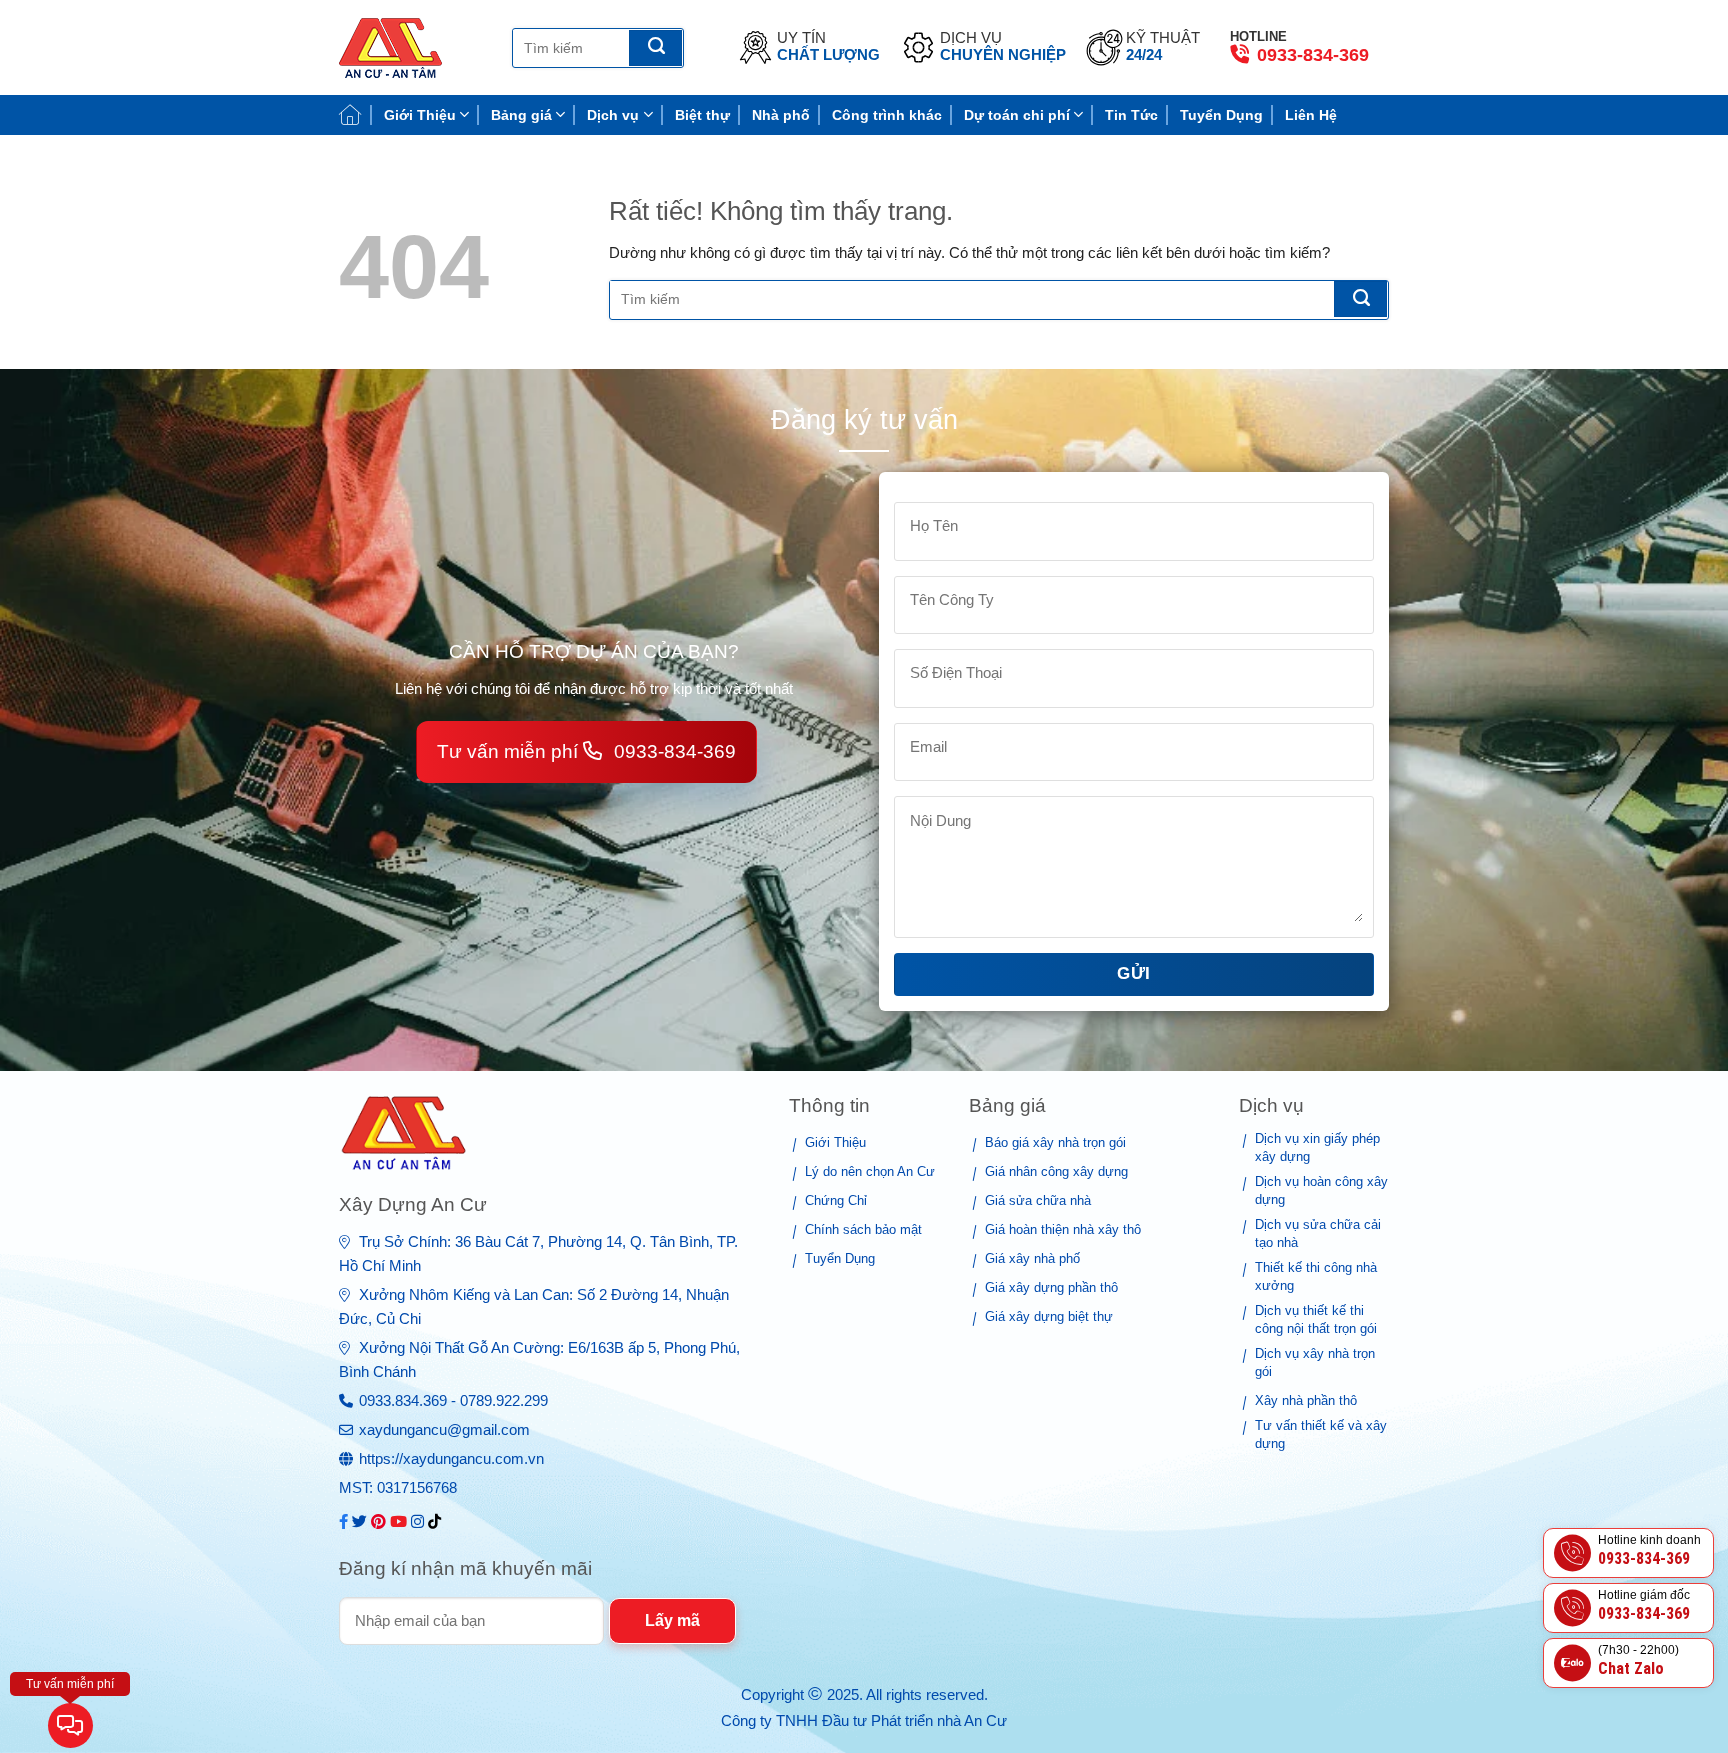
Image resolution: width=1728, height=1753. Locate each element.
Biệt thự (702, 115)
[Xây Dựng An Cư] (410, 48)
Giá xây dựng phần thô (1051, 1287)
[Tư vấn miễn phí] (70, 1727)
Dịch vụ (613, 115)
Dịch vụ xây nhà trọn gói (1315, 1362)
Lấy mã (672, 1620)
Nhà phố (781, 115)
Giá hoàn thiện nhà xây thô (1063, 1229)
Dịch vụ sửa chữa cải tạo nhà (1318, 1233)
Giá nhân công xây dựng (1056, 1171)
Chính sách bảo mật (863, 1229)
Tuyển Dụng (1221, 115)
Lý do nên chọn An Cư (870, 1171)
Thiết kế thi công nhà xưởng (1316, 1276)
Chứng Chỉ (836, 1200)
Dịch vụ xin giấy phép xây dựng (1317, 1147)
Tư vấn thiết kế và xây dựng (1321, 1434)
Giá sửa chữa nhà (1038, 1200)
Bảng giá (521, 115)
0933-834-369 (1310, 55)
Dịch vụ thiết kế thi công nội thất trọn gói (1316, 1319)
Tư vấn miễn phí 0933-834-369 (586, 751)
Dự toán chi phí (1017, 115)
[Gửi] (655, 48)
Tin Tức (1131, 115)
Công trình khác (887, 115)
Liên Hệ (1311, 115)
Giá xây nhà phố (1032, 1258)
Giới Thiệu (420, 115)
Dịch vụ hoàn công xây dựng (1321, 1190)
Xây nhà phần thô (1306, 1400)
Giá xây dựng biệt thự (1049, 1316)
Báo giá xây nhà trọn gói (1055, 1142)
